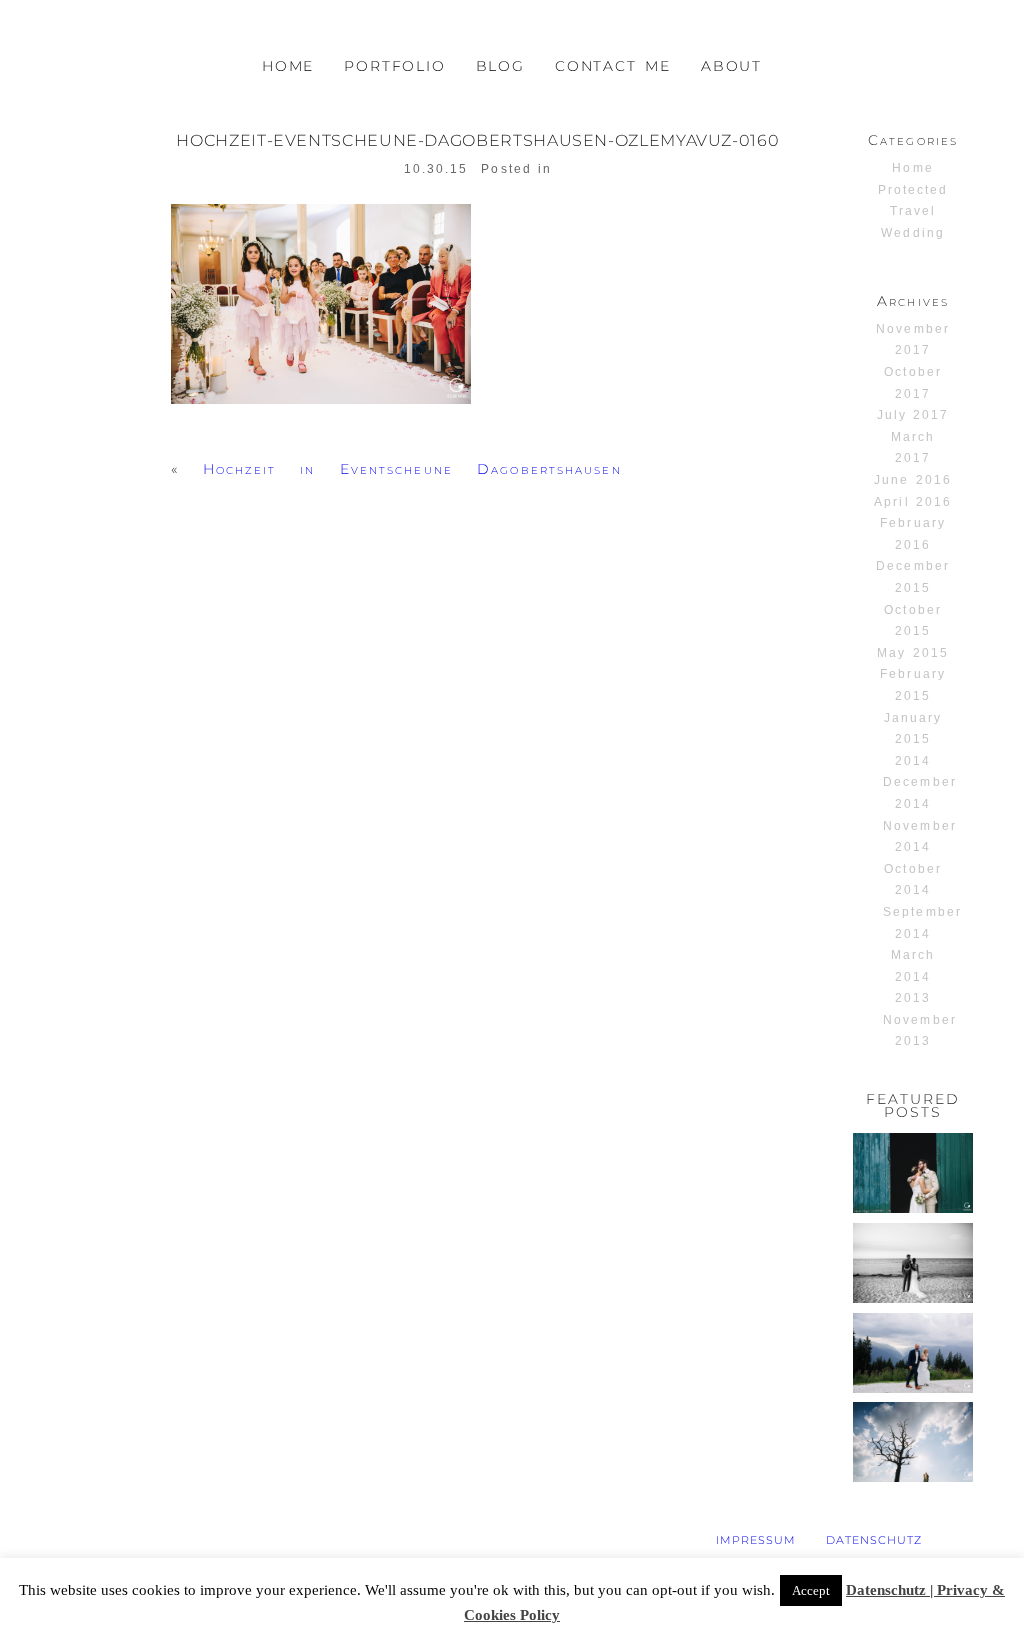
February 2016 (912, 534)
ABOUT (731, 66)
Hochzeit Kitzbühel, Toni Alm (912, 1354)
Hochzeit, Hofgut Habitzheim (914, 1174)
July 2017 (913, 415)
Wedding (912, 233)
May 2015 (912, 653)
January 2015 (913, 729)
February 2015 (912, 685)
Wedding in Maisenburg (919, 1443)
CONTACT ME (613, 66)
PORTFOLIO (394, 66)
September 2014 (922, 923)
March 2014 (913, 966)
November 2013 (919, 1031)
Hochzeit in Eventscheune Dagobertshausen (412, 469)
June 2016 (912, 480)
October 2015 (912, 621)
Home (912, 168)
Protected (913, 190)
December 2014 (919, 793)
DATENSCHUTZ (874, 1540)
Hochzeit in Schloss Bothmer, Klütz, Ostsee (912, 1280)
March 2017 (913, 448)
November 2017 (912, 340)
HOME (288, 66)
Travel (913, 211)
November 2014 (919, 837)
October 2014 (912, 880)
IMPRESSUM (756, 1540)
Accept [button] (811, 1590)
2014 (913, 761)
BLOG (500, 66)
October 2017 (912, 383)
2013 (913, 998)
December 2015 (912, 577)
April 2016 (912, 502)
